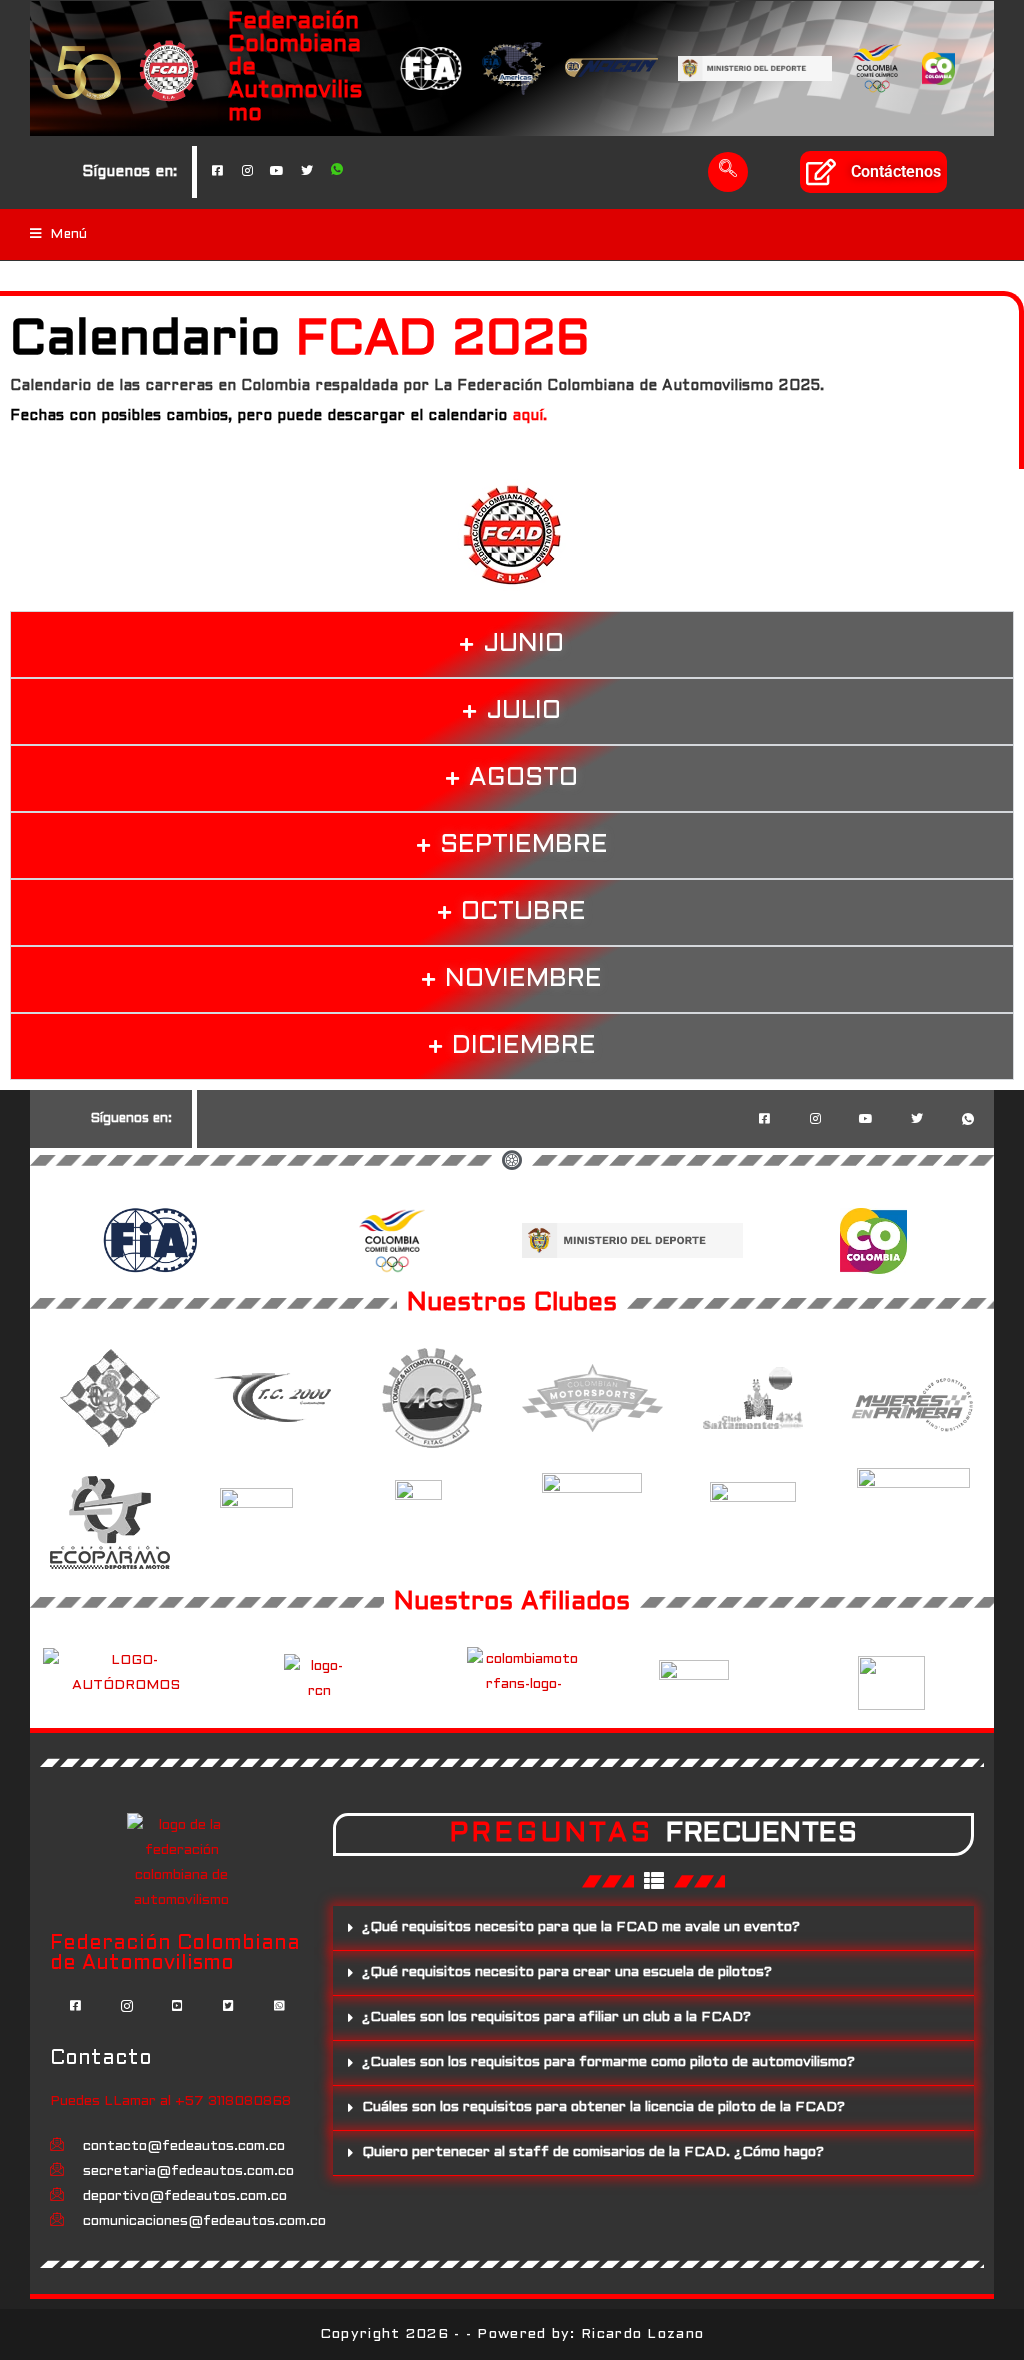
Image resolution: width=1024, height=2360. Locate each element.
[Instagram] (247, 172)
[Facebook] (217, 172)
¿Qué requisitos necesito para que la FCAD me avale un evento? (581, 1927)
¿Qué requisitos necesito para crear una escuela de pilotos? (567, 1972)
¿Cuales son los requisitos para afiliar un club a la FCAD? (556, 2017)
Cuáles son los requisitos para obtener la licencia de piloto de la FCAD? (603, 2107)
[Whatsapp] (337, 172)
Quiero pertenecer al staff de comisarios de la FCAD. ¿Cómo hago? (593, 2152)
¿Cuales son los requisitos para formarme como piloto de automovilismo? (608, 2062)
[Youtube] (277, 172)
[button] (728, 172)
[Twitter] (307, 172)
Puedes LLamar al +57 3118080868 (170, 2101)
